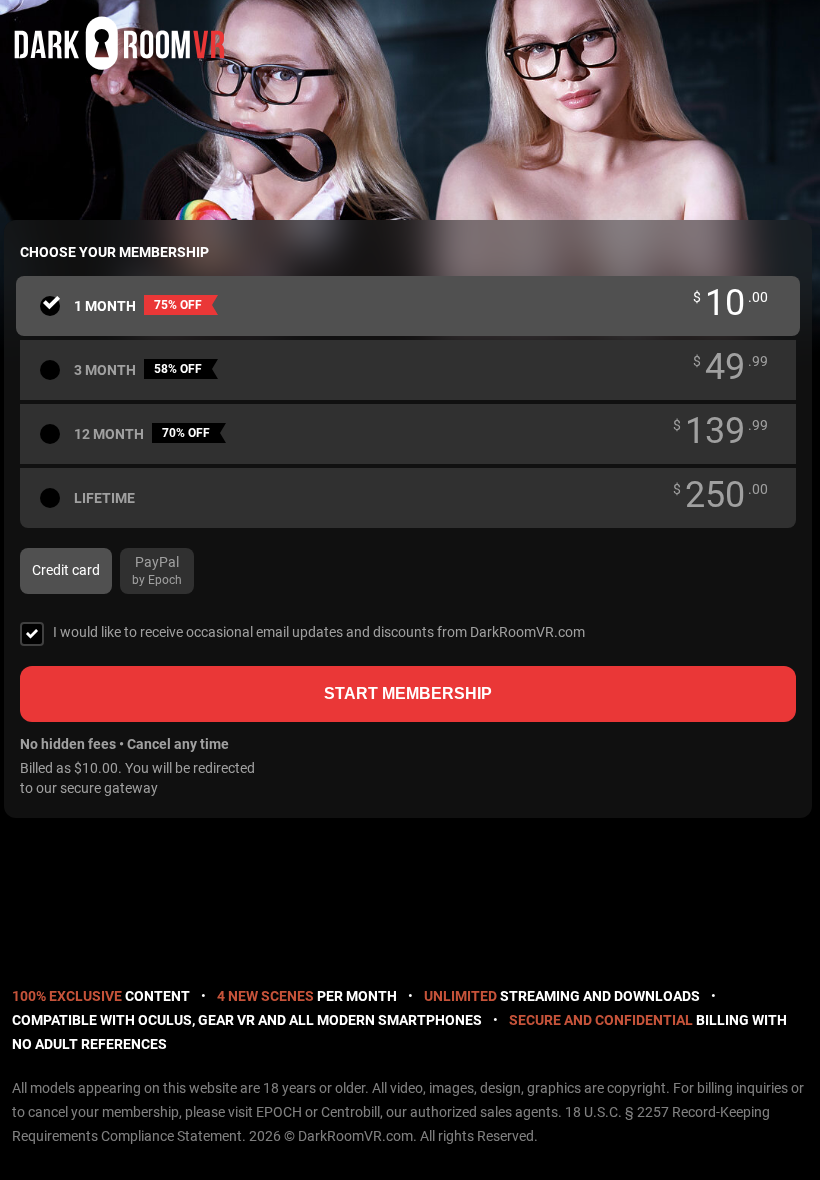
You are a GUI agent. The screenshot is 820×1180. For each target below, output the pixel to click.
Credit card (66, 570)
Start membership (408, 693)
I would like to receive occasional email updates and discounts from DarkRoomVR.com (319, 632)
